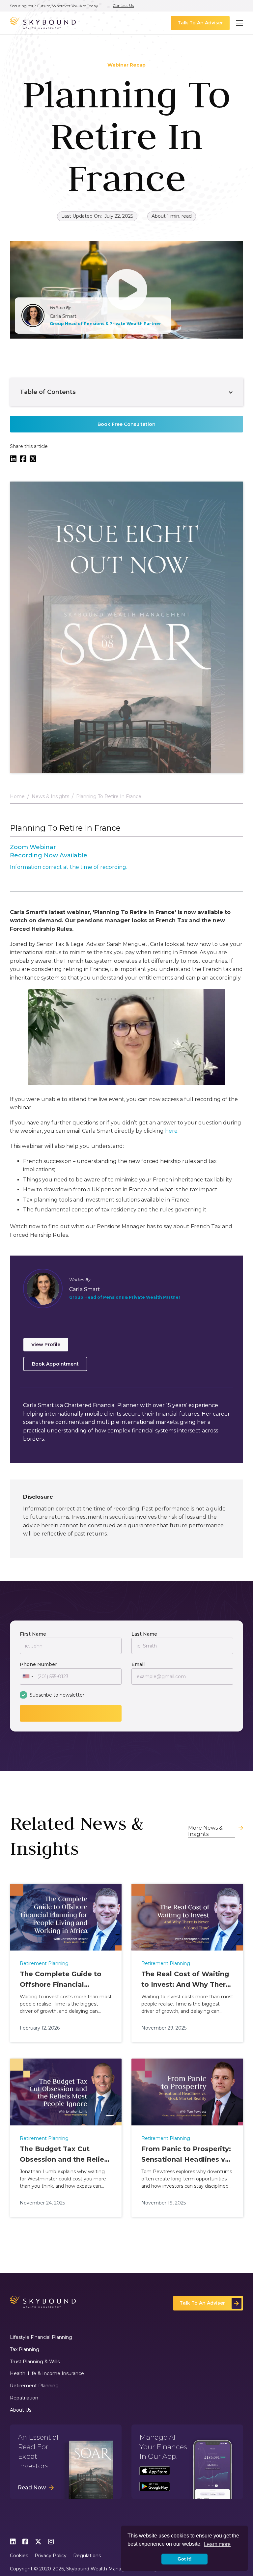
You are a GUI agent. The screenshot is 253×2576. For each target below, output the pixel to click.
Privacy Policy (51, 2556)
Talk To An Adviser (200, 23)
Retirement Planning (34, 2386)
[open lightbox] (126, 290)
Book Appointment (55, 1364)
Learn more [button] (217, 2544)
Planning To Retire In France (109, 797)
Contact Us (123, 6)
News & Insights (50, 797)
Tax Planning (25, 2350)
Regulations (87, 2556)
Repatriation (24, 2398)
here (171, 1131)
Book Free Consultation (126, 424)
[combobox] (28, 1676)
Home (17, 797)
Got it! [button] (185, 2559)
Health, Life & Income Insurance (47, 2374)
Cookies (19, 2556)
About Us (21, 2410)
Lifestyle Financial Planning (41, 2337)
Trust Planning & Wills (35, 2362)
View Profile (46, 1344)
